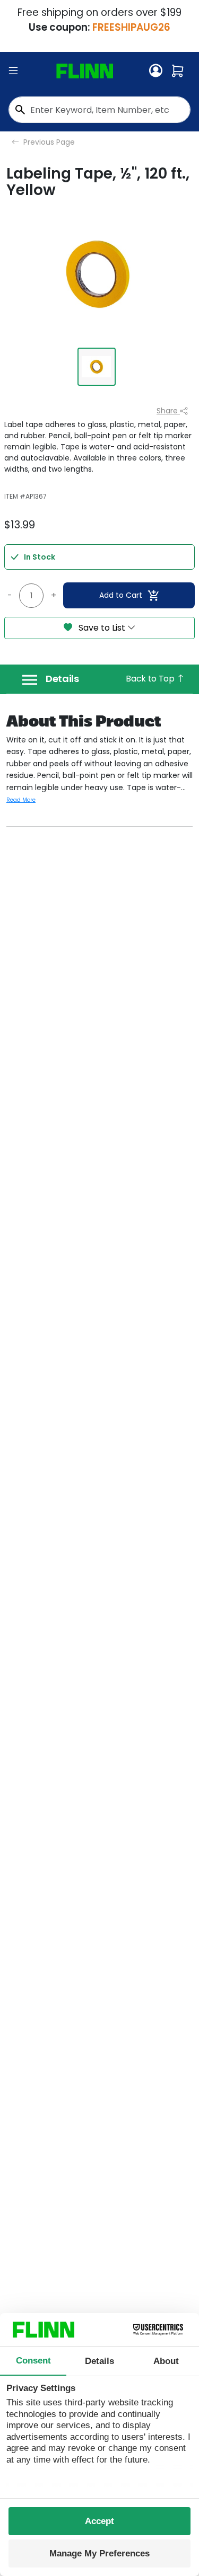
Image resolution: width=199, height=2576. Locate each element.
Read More (21, 800)
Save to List (102, 628)
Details (62, 679)
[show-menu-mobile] (13, 71)
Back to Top (151, 679)
